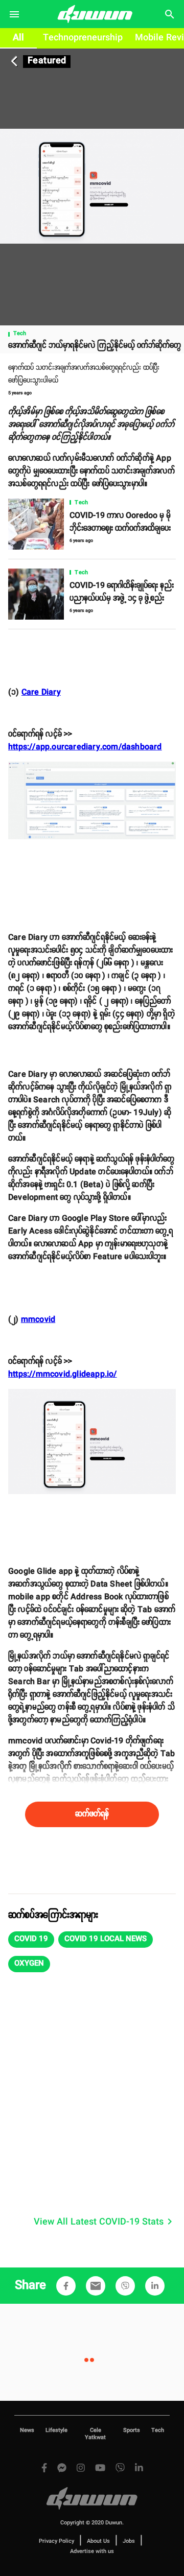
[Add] (66, 2286)
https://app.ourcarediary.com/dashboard (85, 747)
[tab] (18, 38)
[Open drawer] (14, 14)
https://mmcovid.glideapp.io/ (63, 1374)
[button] (31, 1940)
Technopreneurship (83, 38)
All (18, 38)
